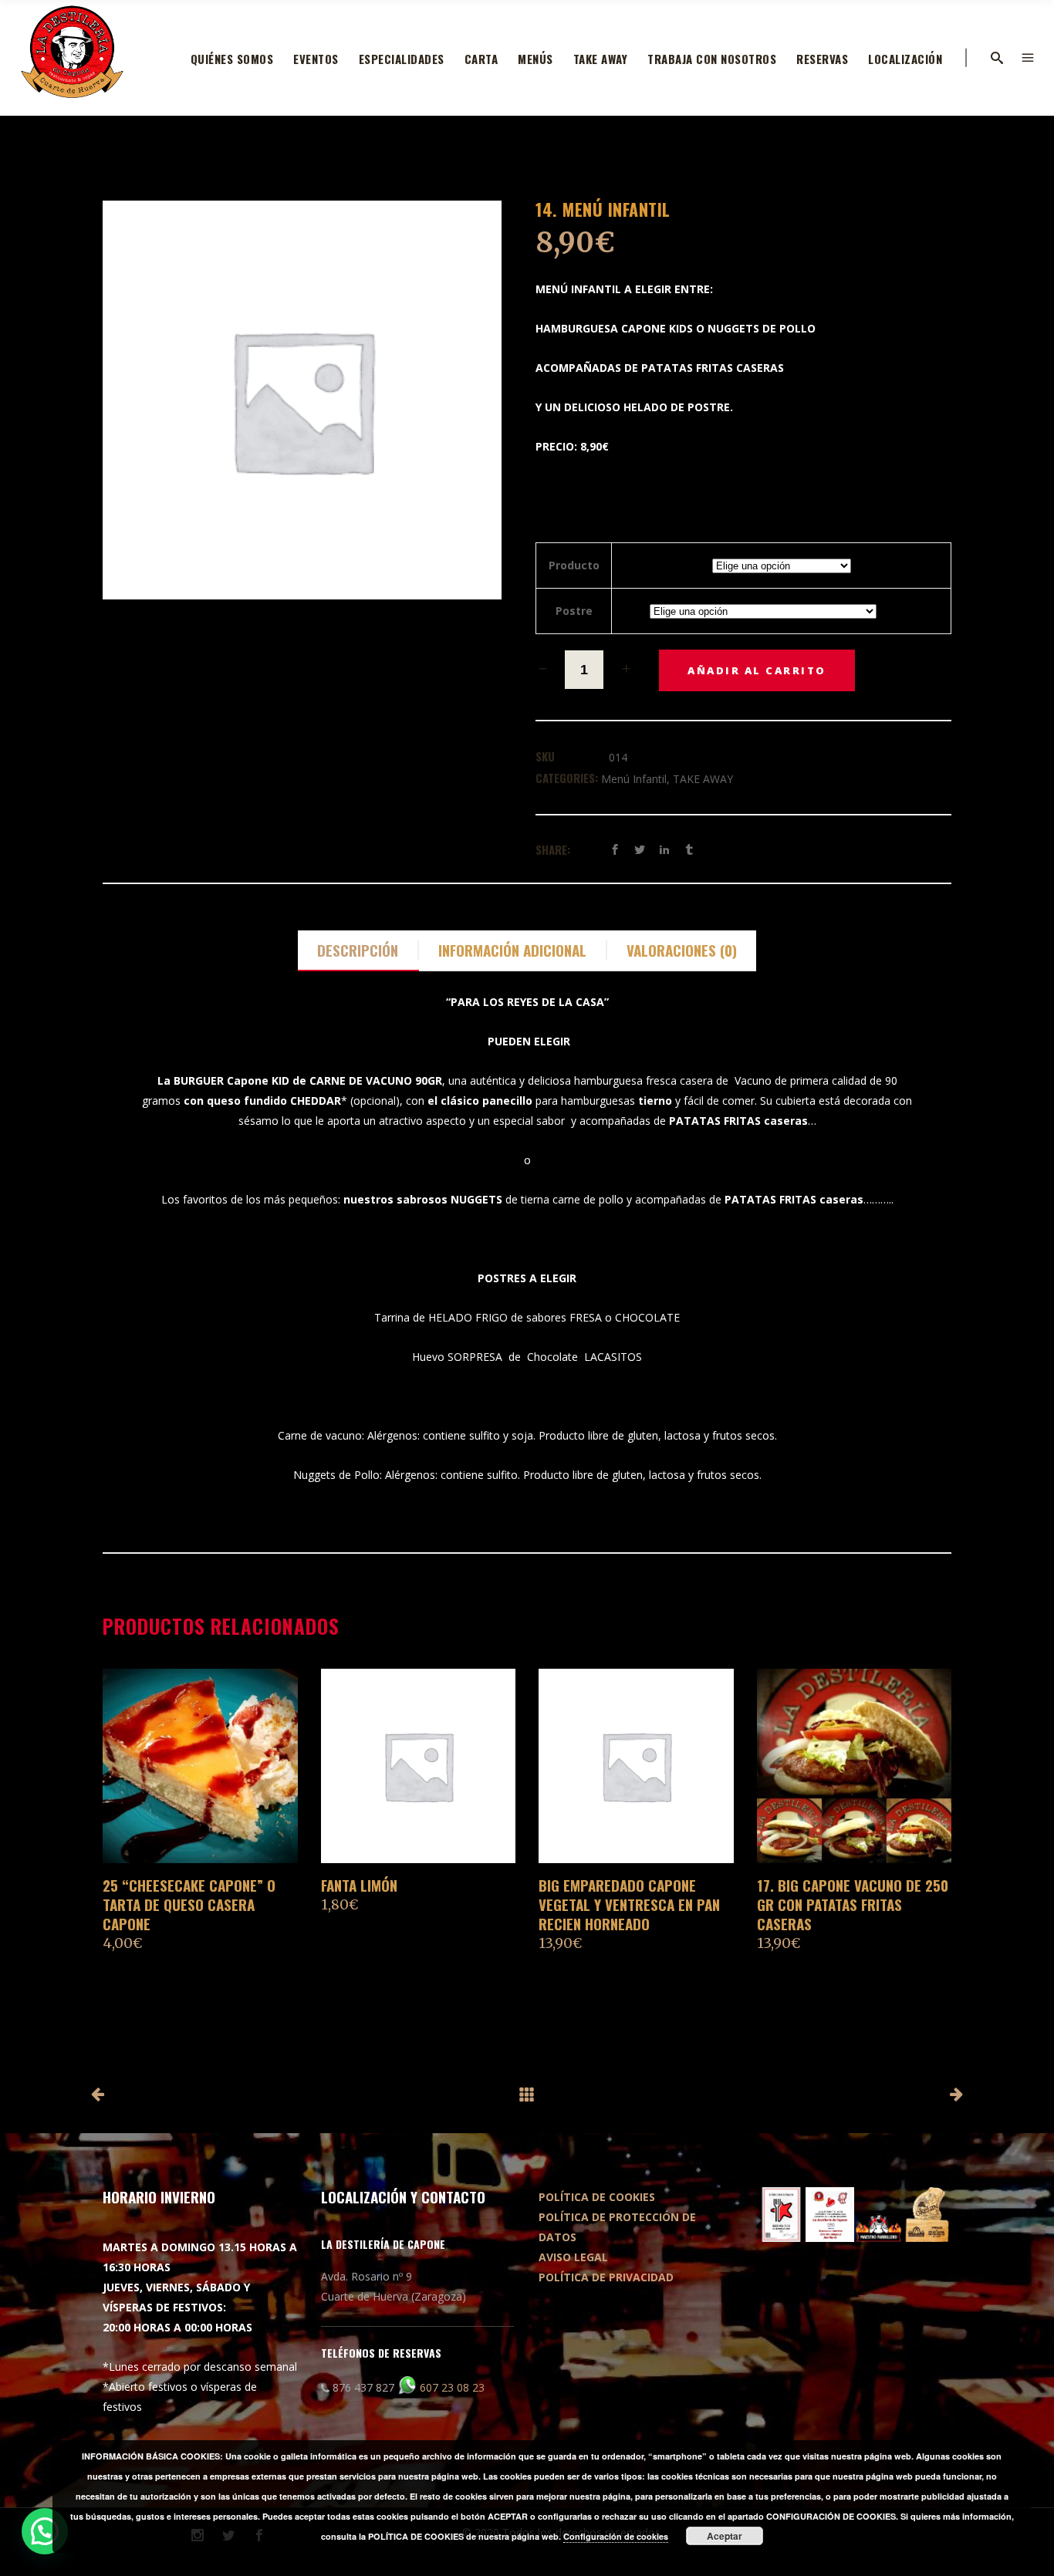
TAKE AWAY (703, 779)
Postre (574, 611)
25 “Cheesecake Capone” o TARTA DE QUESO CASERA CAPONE (189, 1904)
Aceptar (725, 2536)
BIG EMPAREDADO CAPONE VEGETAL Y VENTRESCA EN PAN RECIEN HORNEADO (629, 1904)
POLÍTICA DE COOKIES (597, 2197)
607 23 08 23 (452, 2388)
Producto (574, 565)
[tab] (358, 951)
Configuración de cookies (616, 2536)
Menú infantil (634, 779)
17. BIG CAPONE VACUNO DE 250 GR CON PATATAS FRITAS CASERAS (853, 1904)
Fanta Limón (359, 1885)
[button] (45, 2531)
